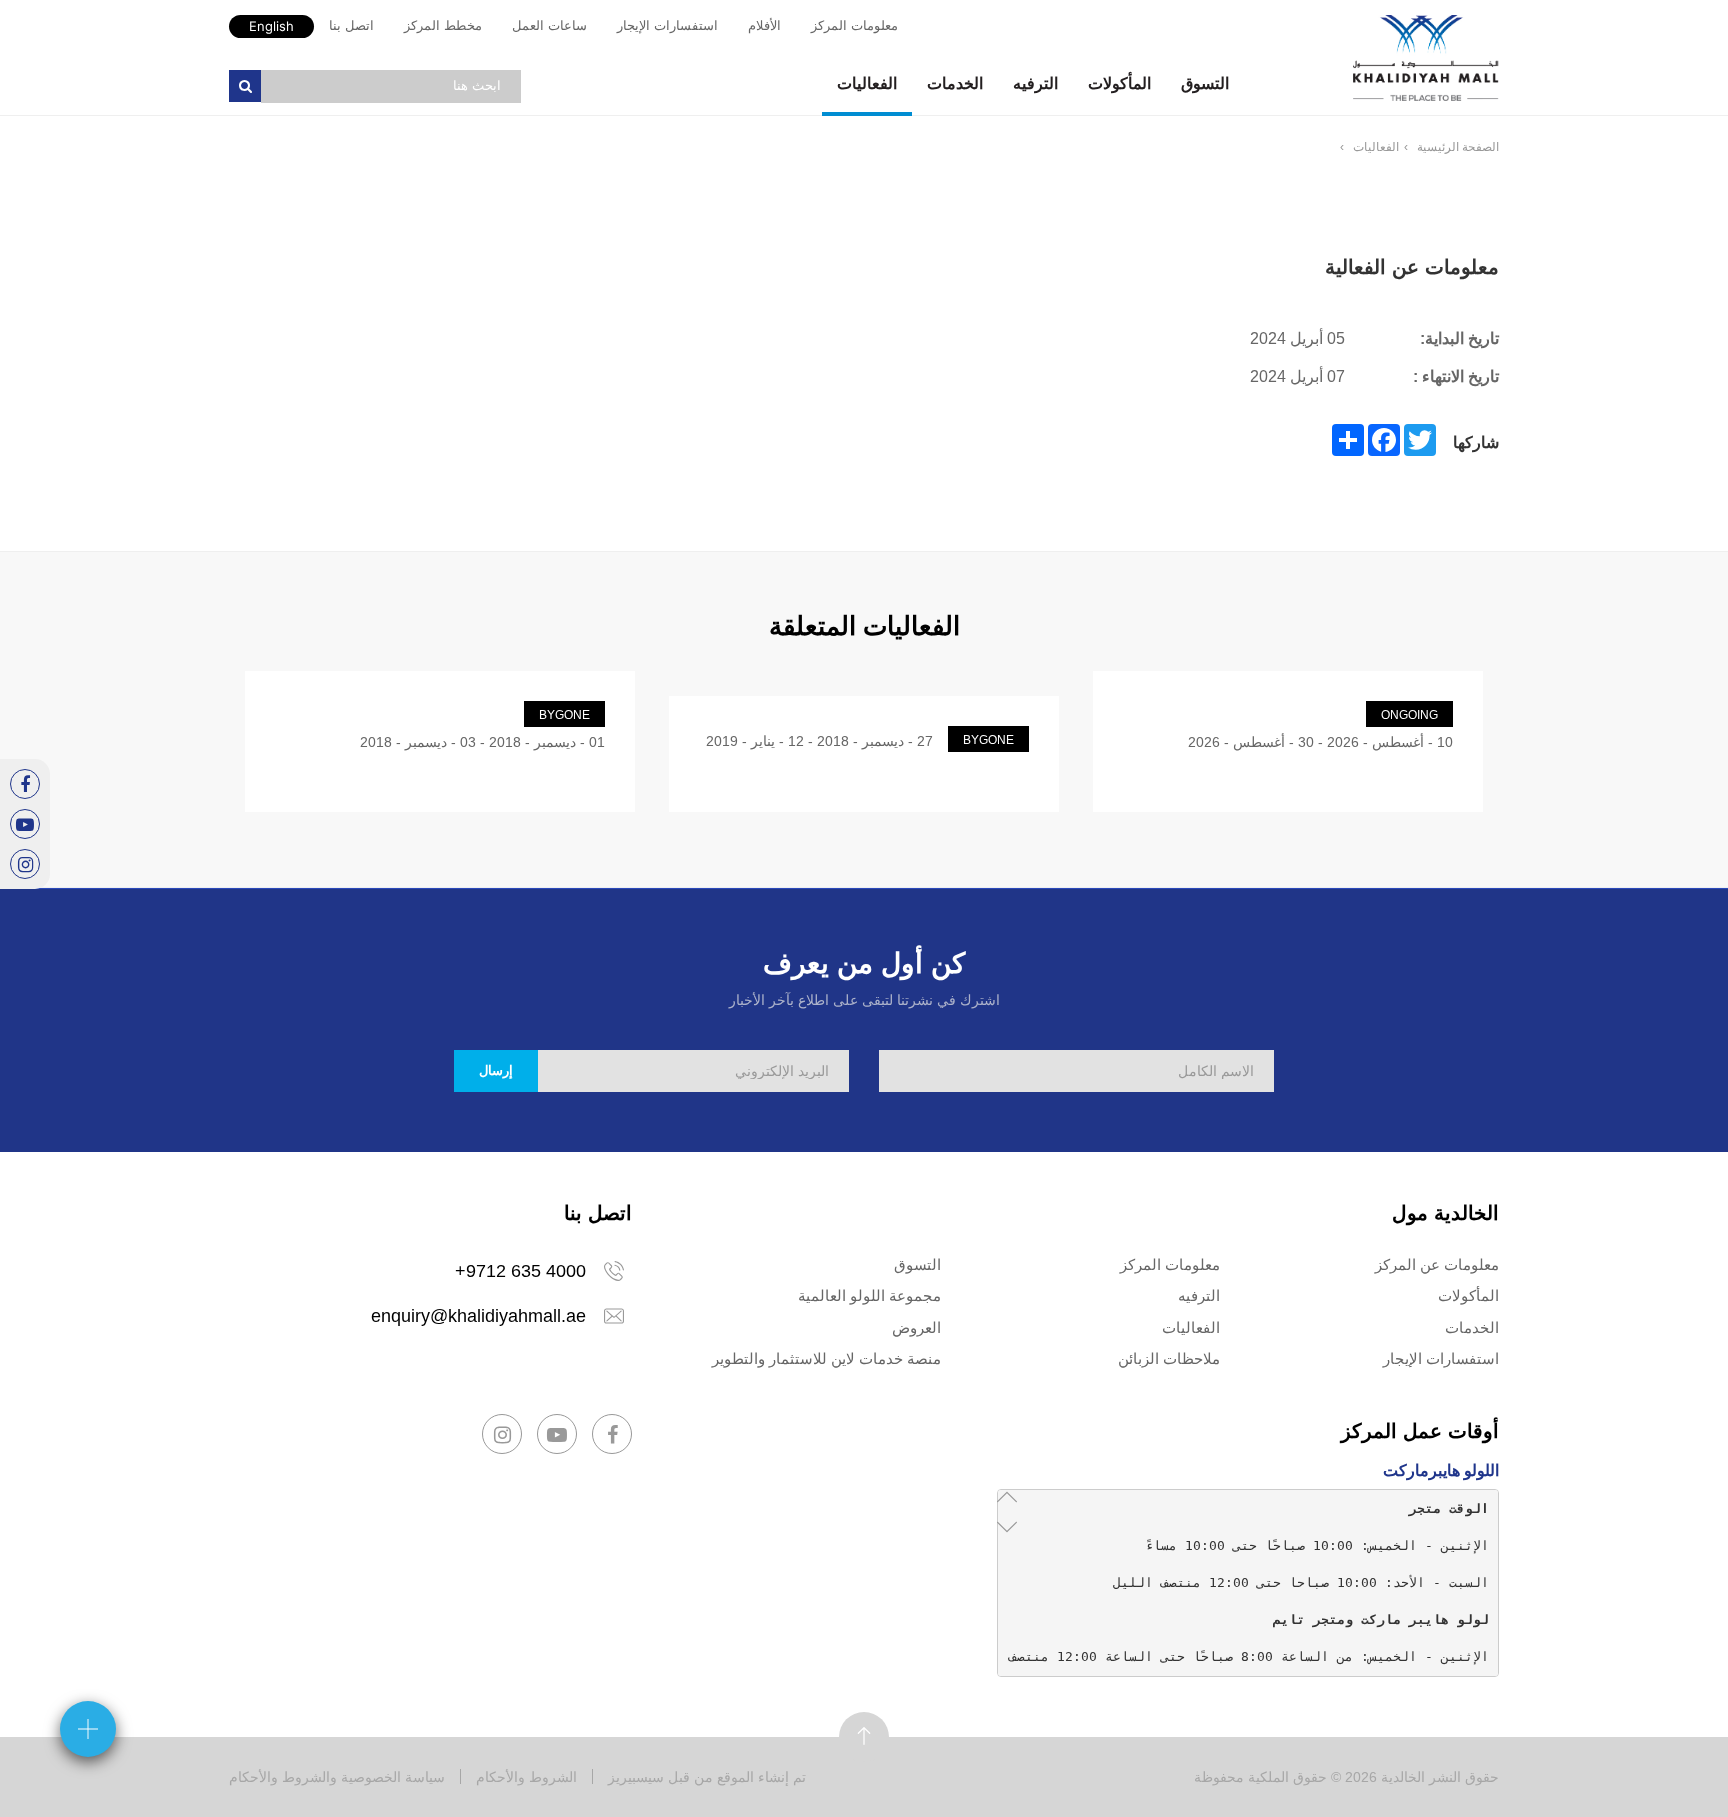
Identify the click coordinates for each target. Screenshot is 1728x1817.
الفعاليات (867, 83)
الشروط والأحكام (526, 1777)
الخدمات (955, 83)
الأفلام (764, 25)
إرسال (496, 1070)
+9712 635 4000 (520, 1271)
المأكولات (1119, 83)
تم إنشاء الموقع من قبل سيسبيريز (707, 1777)
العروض (916, 1327)
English (271, 26)
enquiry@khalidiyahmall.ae (478, 1316)
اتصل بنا (351, 25)
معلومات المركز (854, 25)
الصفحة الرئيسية (1458, 147)
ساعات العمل (549, 25)
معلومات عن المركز (1437, 1264)
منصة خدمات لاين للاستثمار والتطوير (826, 1358)
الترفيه (1035, 83)
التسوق (1205, 83)
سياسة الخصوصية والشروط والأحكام (337, 1777)
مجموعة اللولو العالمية (869, 1295)
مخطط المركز (443, 25)
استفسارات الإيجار (667, 25)
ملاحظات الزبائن (1169, 1358)
